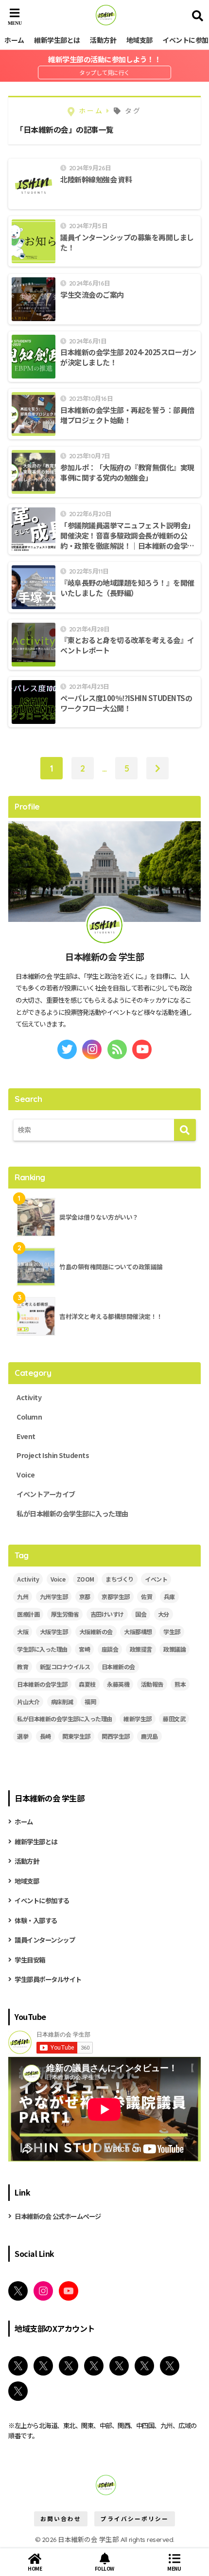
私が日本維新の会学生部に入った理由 (72, 1513)
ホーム (14, 40)
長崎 (45, 1736)
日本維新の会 (118, 1666)
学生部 (172, 1631)
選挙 (23, 1736)
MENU (174, 2568)
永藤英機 (118, 1684)
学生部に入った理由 (42, 1649)
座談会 (110, 1649)
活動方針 (103, 40)
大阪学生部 (54, 1631)
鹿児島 (149, 1736)
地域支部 (139, 40)
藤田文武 (174, 1719)
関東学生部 (76, 1736)
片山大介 (28, 1702)
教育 (23, 1666)
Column (29, 1417)
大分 (164, 1614)
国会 (141, 1614)
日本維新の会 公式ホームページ (58, 2216)
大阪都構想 (138, 1631)
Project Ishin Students (53, 1455)
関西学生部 (116, 1736)
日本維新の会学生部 (42, 1684)
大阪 (23, 1631)
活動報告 (152, 1684)
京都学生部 (116, 1596)
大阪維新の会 (96, 1631)
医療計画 (28, 1614)
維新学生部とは (57, 40)
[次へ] (157, 768)
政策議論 (174, 1649)
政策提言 (141, 1649)
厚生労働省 (65, 1614)
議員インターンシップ (45, 1940)
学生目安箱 (30, 1960)
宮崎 (84, 1649)
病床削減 (62, 1702)
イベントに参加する (42, 1900)
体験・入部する (36, 1920)
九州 (23, 1596)
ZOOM (86, 1579)
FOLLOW (104, 2568)
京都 (85, 1596)
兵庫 (169, 1596)
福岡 (90, 1702)
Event (26, 1436)
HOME (35, 2568)
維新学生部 (138, 1719)
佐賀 (147, 1596)
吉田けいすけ (107, 1614)
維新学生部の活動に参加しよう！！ (104, 59)
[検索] (185, 1130)
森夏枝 (87, 1684)
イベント (156, 1579)
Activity (29, 1397)
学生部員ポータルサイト (48, 1979)
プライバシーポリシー (135, 2519)
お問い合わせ (61, 2519)
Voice (26, 1475)
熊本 (180, 1684)
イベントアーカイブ (46, 1494)
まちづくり (120, 1579)
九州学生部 (54, 1596)
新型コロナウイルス (65, 1666)
